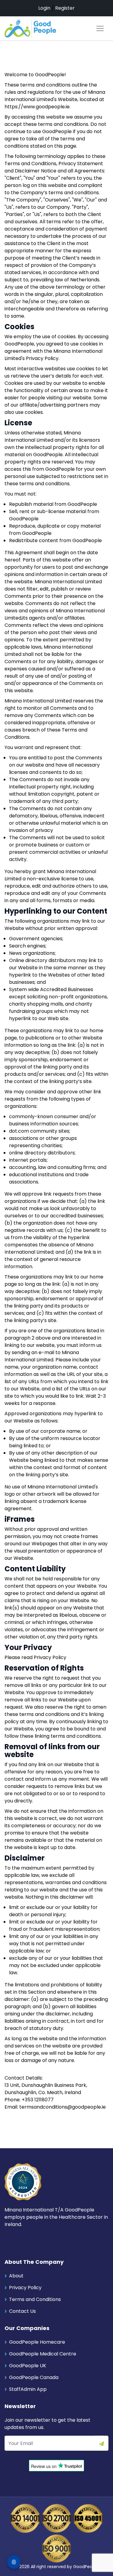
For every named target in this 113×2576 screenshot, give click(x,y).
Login (44, 8)
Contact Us (22, 2311)
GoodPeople (86, 2567)
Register (65, 8)
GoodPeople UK (28, 2366)
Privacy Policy (25, 2288)
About (16, 2276)
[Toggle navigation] (100, 28)
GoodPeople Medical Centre (43, 2354)
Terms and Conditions (35, 2299)
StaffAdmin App (28, 2389)
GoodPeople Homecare (37, 2342)
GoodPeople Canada (34, 2377)
